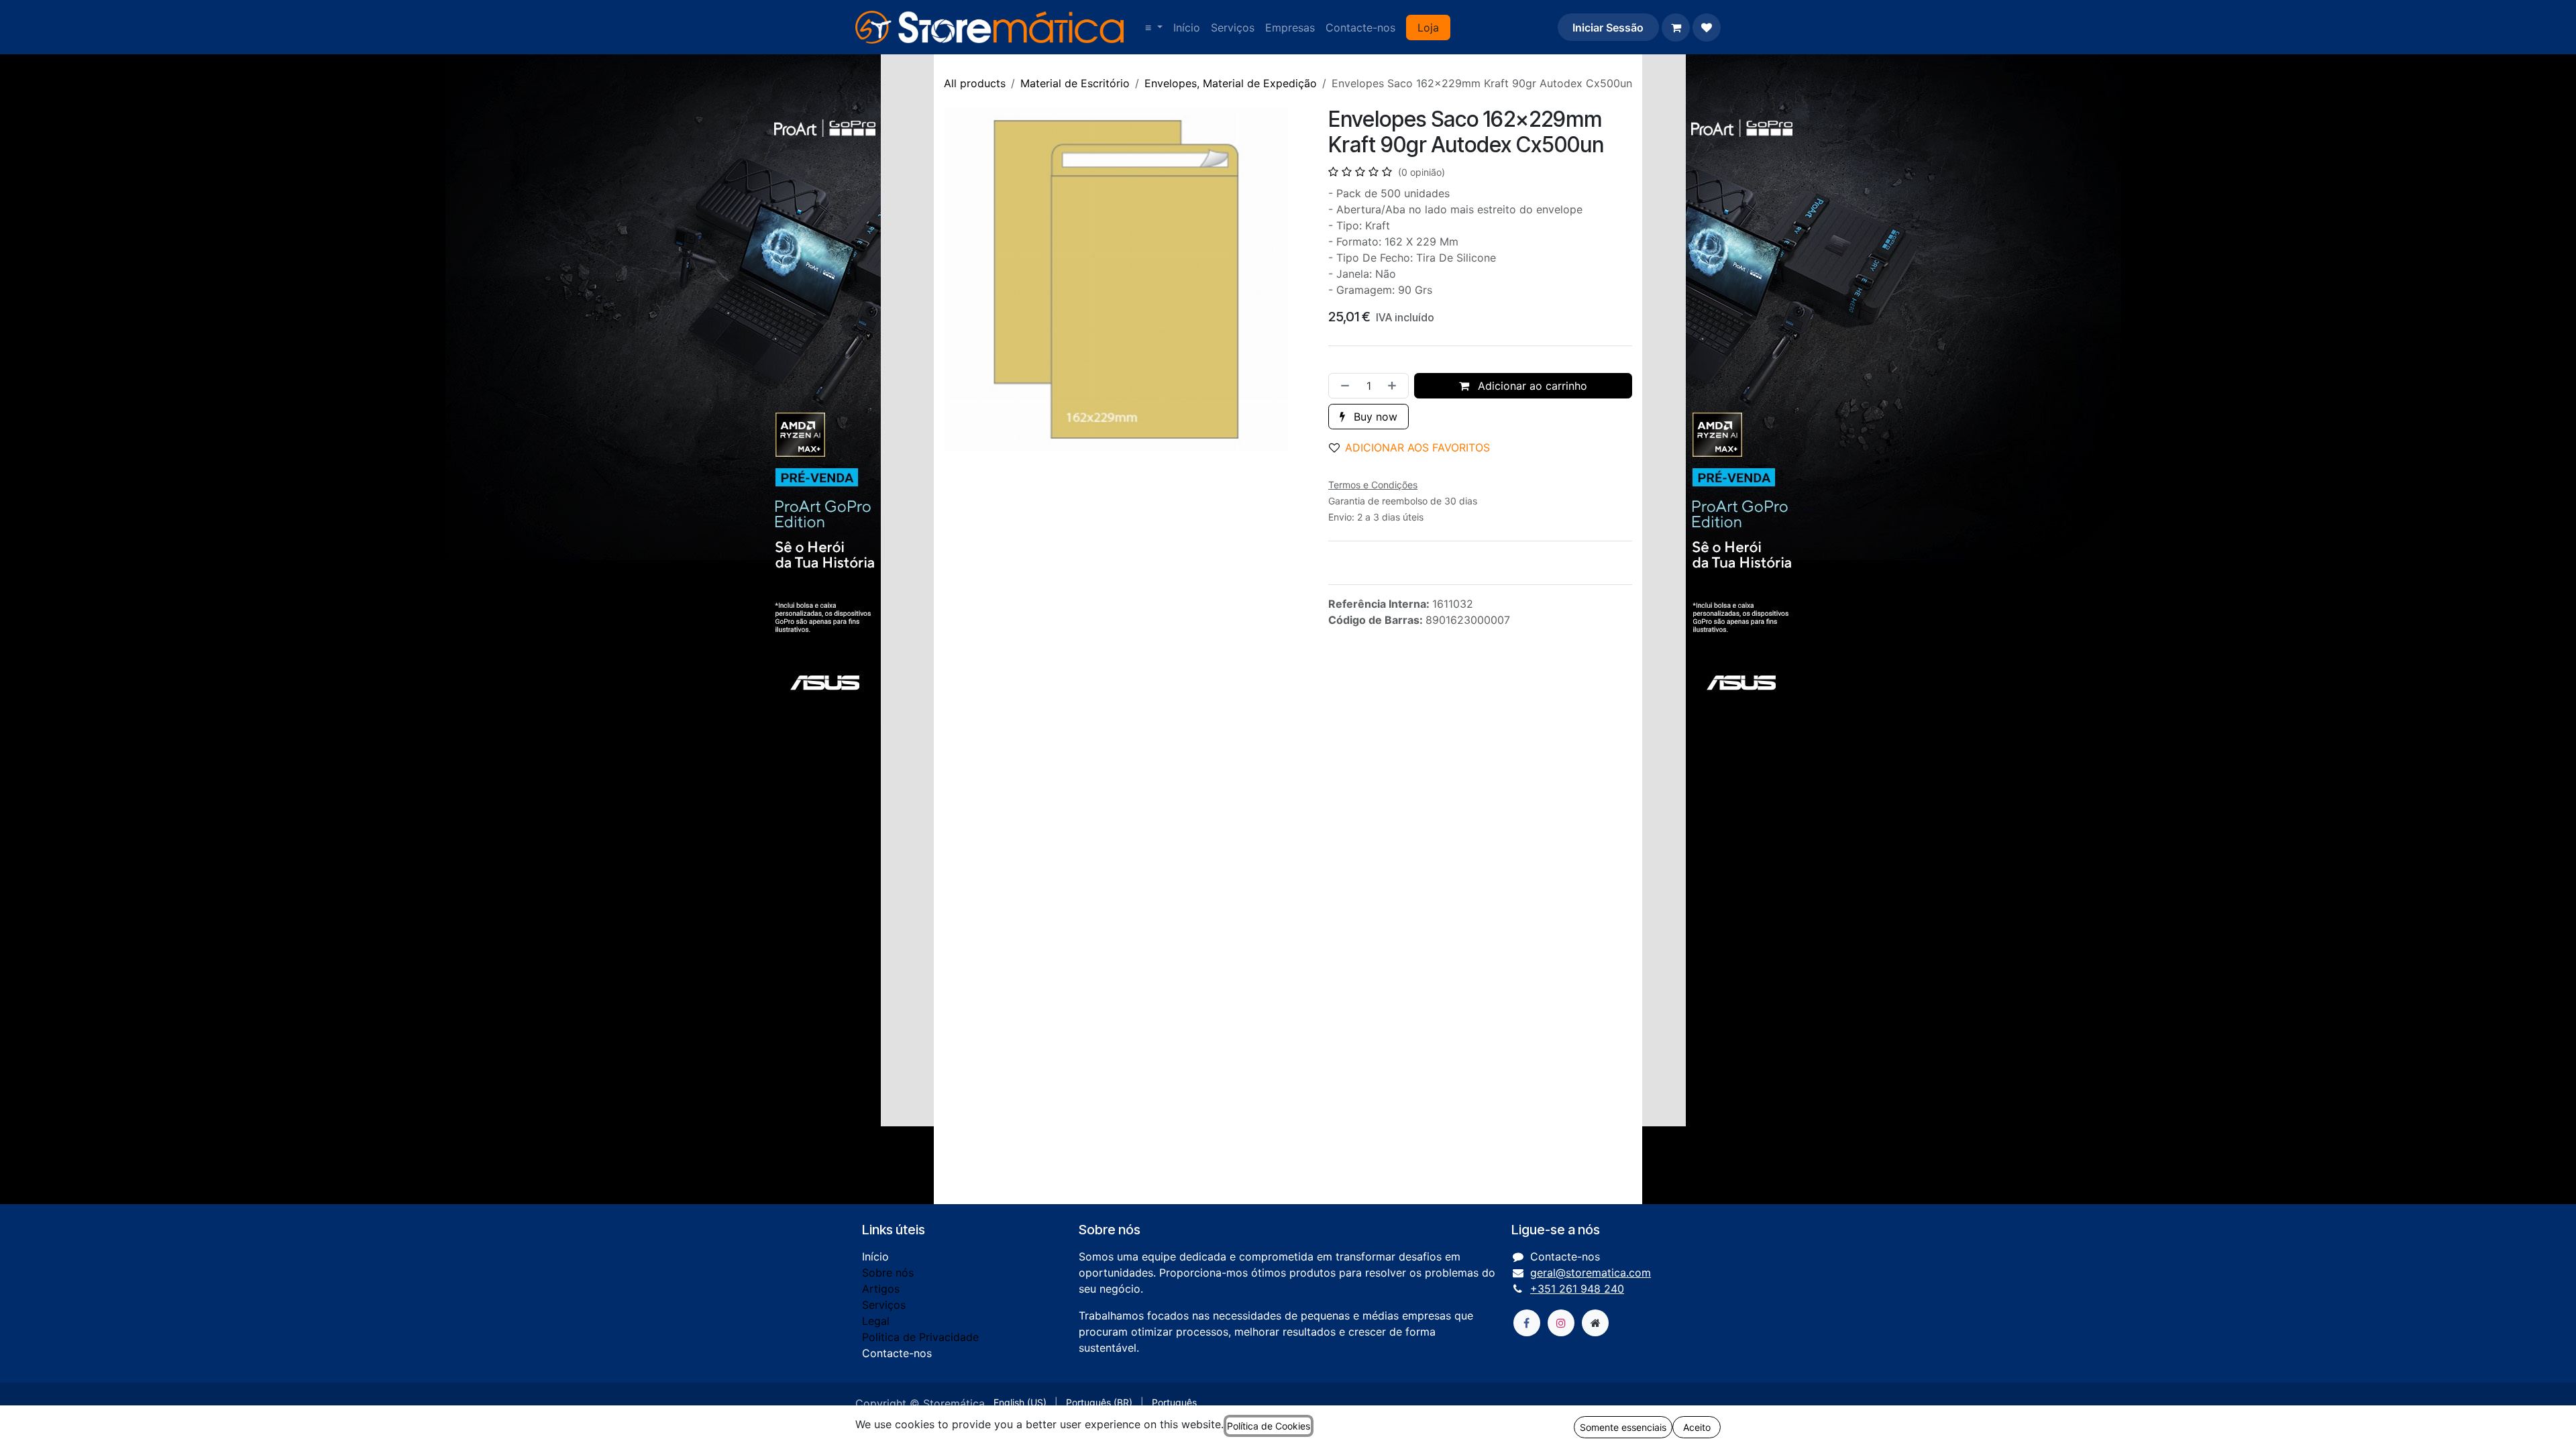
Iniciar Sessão (1608, 28)
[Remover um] (1342, 386)
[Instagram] (1561, 1323)
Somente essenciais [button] (1623, 1427)
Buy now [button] (1374, 417)
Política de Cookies (1269, 1426)
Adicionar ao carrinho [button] (1531, 386)
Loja (1428, 28)
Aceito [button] (1697, 1427)
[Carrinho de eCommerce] (1676, 28)
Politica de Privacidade (920, 1337)
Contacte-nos (897, 1353)
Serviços (884, 1305)
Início (875, 1256)
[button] (1415, 447)
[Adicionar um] (1395, 386)
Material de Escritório (1075, 83)
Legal (876, 1321)
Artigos (881, 1289)
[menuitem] (1154, 28)
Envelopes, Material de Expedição (1231, 83)
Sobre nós (888, 1273)
